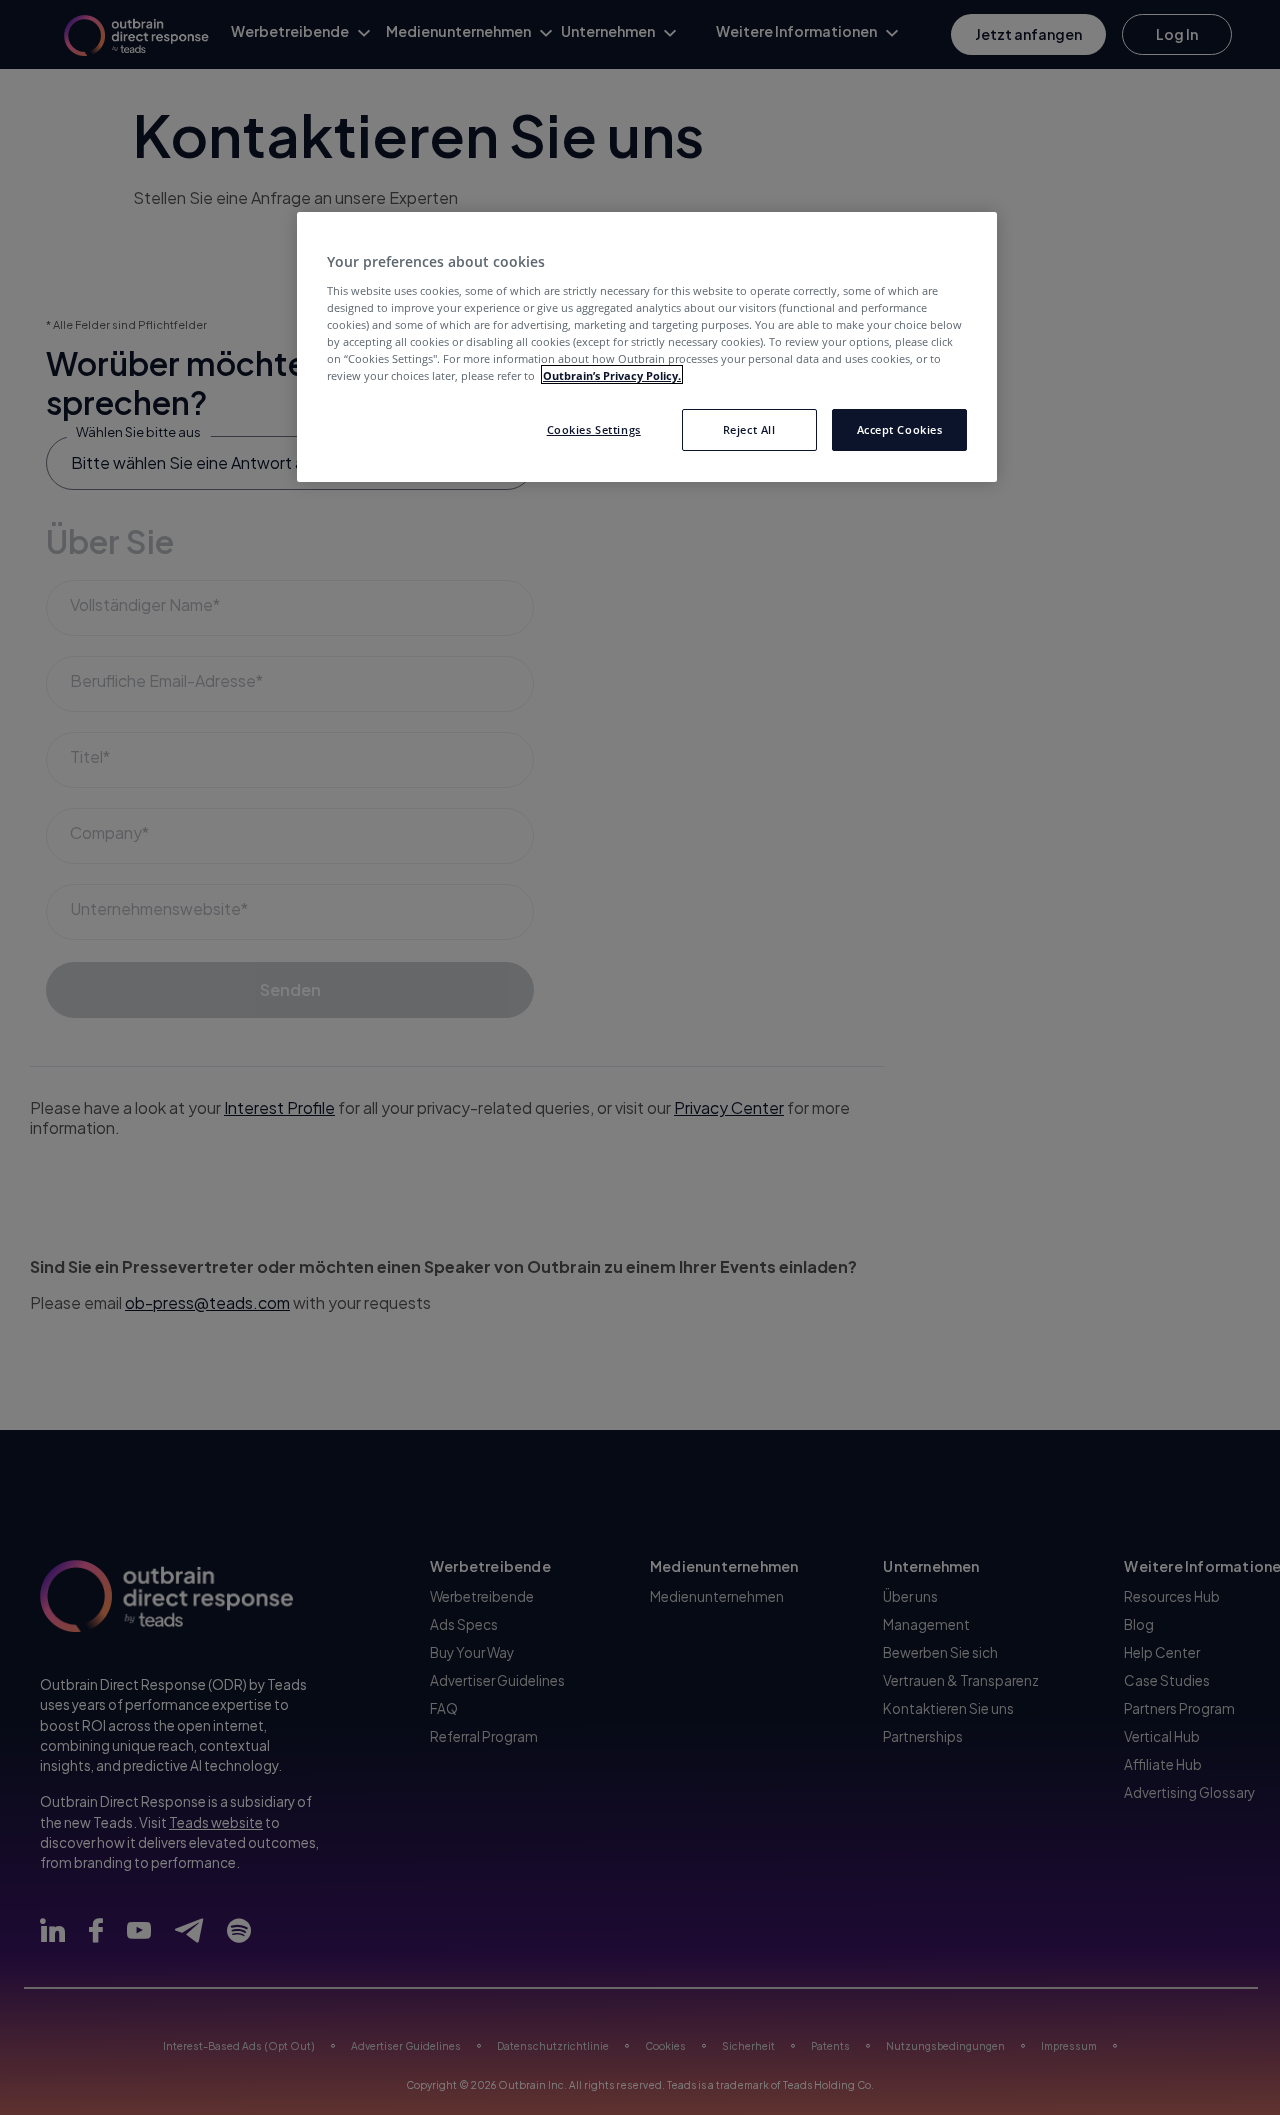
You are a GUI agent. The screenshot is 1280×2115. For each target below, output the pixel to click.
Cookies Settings (594, 428)
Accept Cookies (900, 428)
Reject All (749, 428)
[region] (647, 347)
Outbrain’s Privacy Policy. (612, 374)
